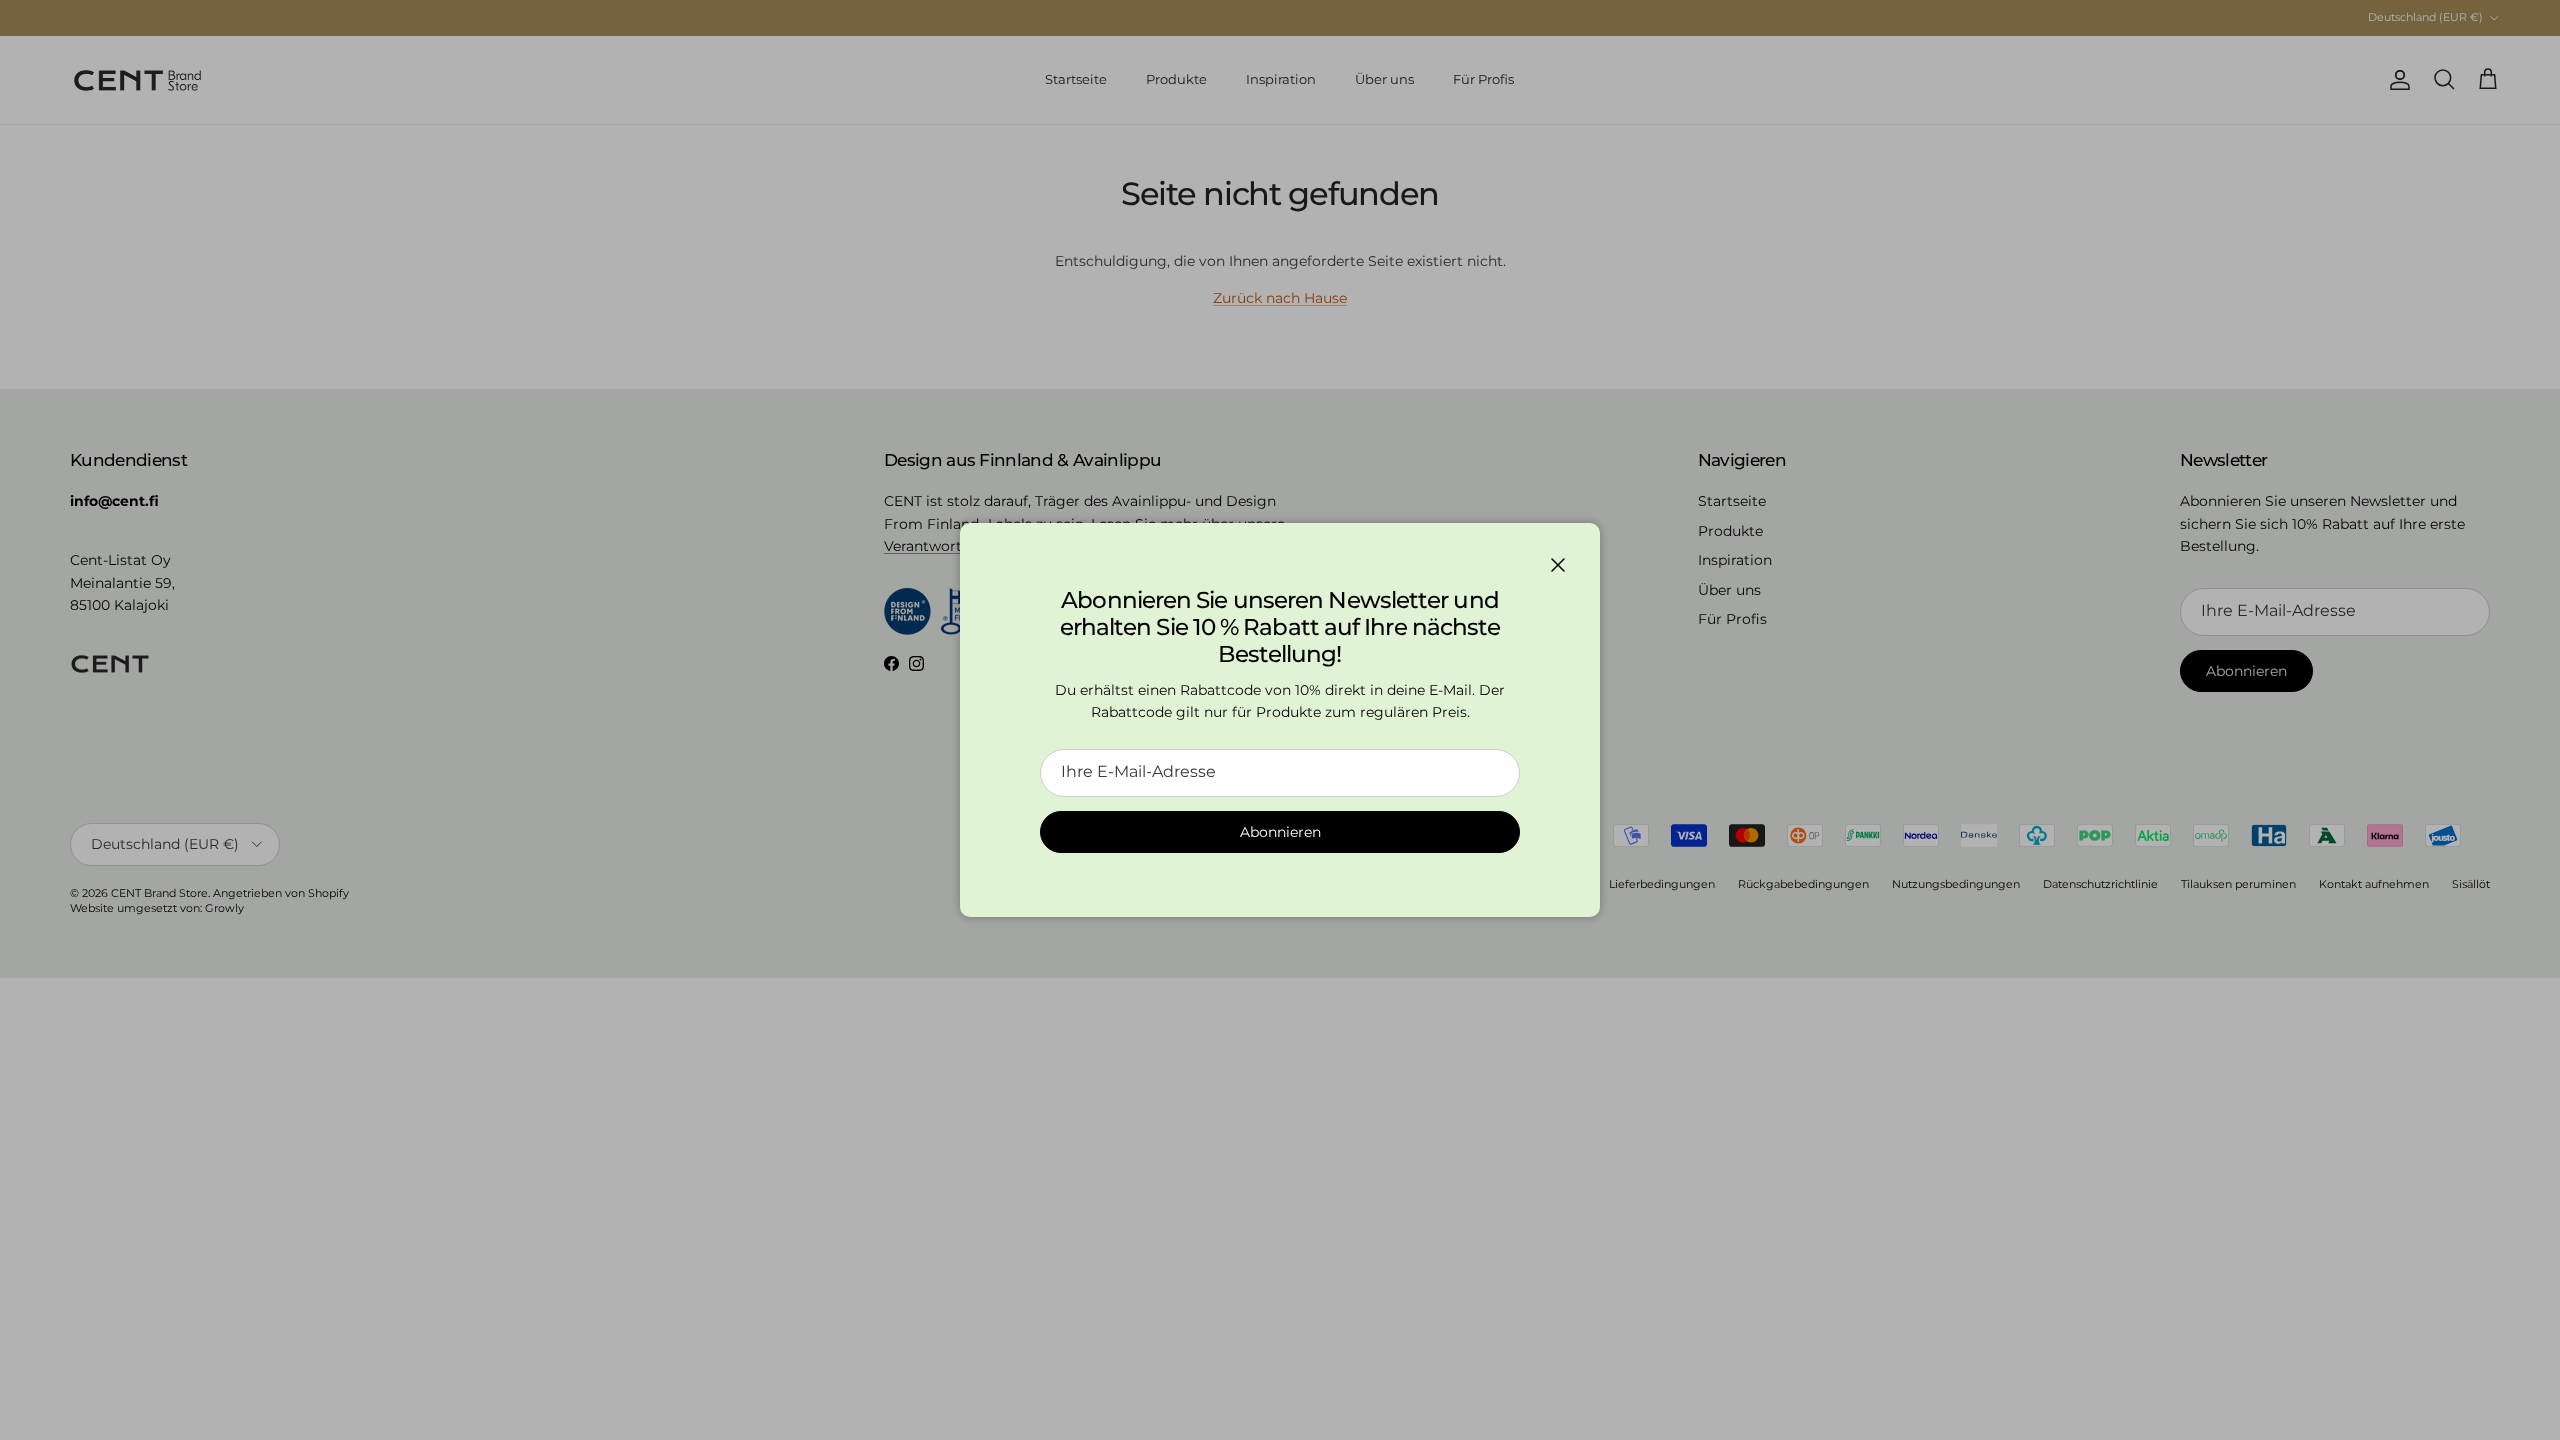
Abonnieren (1280, 832)
